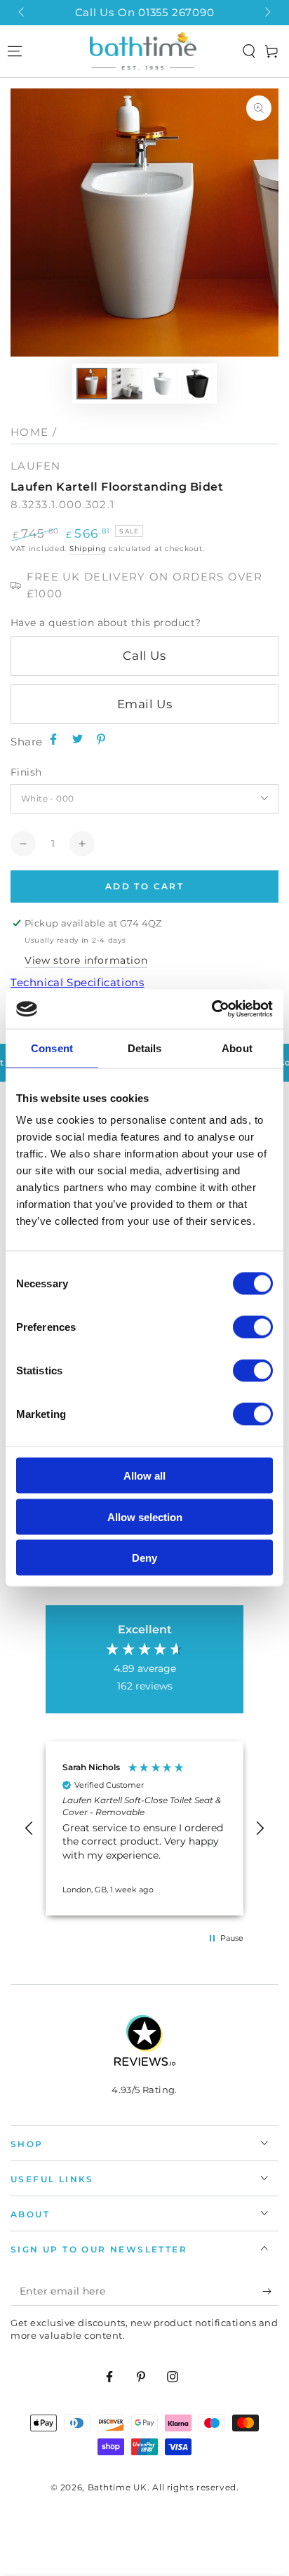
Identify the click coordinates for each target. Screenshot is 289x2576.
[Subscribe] (270, 2292)
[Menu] (15, 51)
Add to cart (144, 886)
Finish (26, 772)
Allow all (144, 1476)
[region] (144, 1828)
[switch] (253, 1327)
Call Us (144, 656)
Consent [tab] (52, 1048)
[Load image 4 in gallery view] (197, 384)
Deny (144, 1558)
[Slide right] (267, 13)
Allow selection (145, 1516)
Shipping (88, 549)
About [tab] (237, 1048)
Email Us (145, 704)
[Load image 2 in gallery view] (127, 384)
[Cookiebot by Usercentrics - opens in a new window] (211, 1009)
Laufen (36, 466)
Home (29, 432)
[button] (249, 51)
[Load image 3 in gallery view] (162, 384)
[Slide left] (22, 13)
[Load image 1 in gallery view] (92, 384)
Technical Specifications (77, 982)
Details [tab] (145, 1048)
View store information (86, 960)
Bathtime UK (118, 2487)
